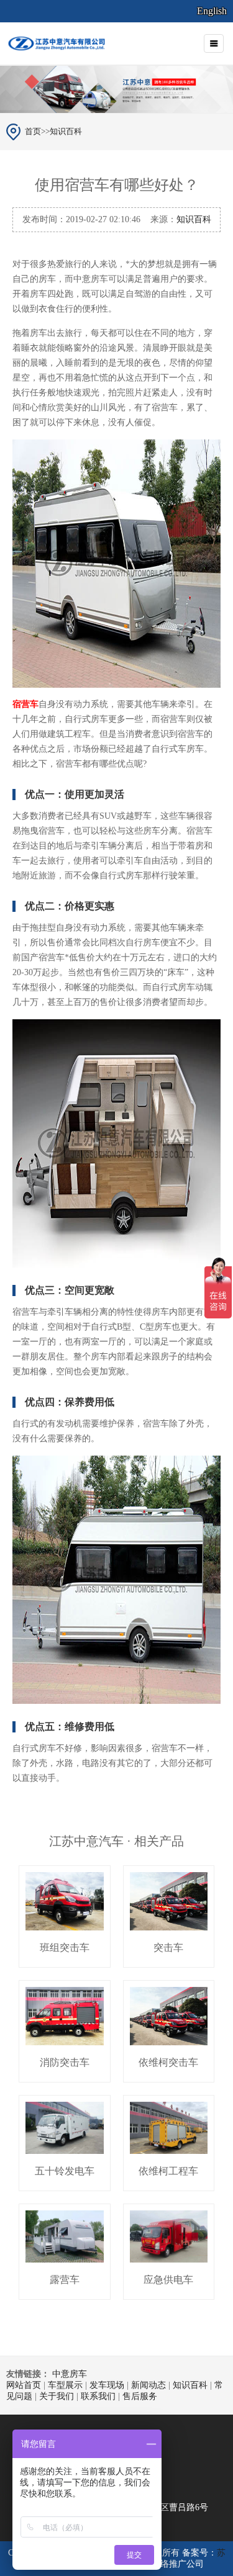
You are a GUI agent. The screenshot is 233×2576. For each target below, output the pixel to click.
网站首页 (24, 2385)
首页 (33, 131)
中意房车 (70, 2374)
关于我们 (57, 2396)
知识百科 (66, 131)
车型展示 (65, 2385)
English (212, 11)
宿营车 (25, 704)
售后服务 (140, 2396)
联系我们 (98, 2396)
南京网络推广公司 (169, 2564)
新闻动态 (148, 2385)
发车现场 (107, 2385)
